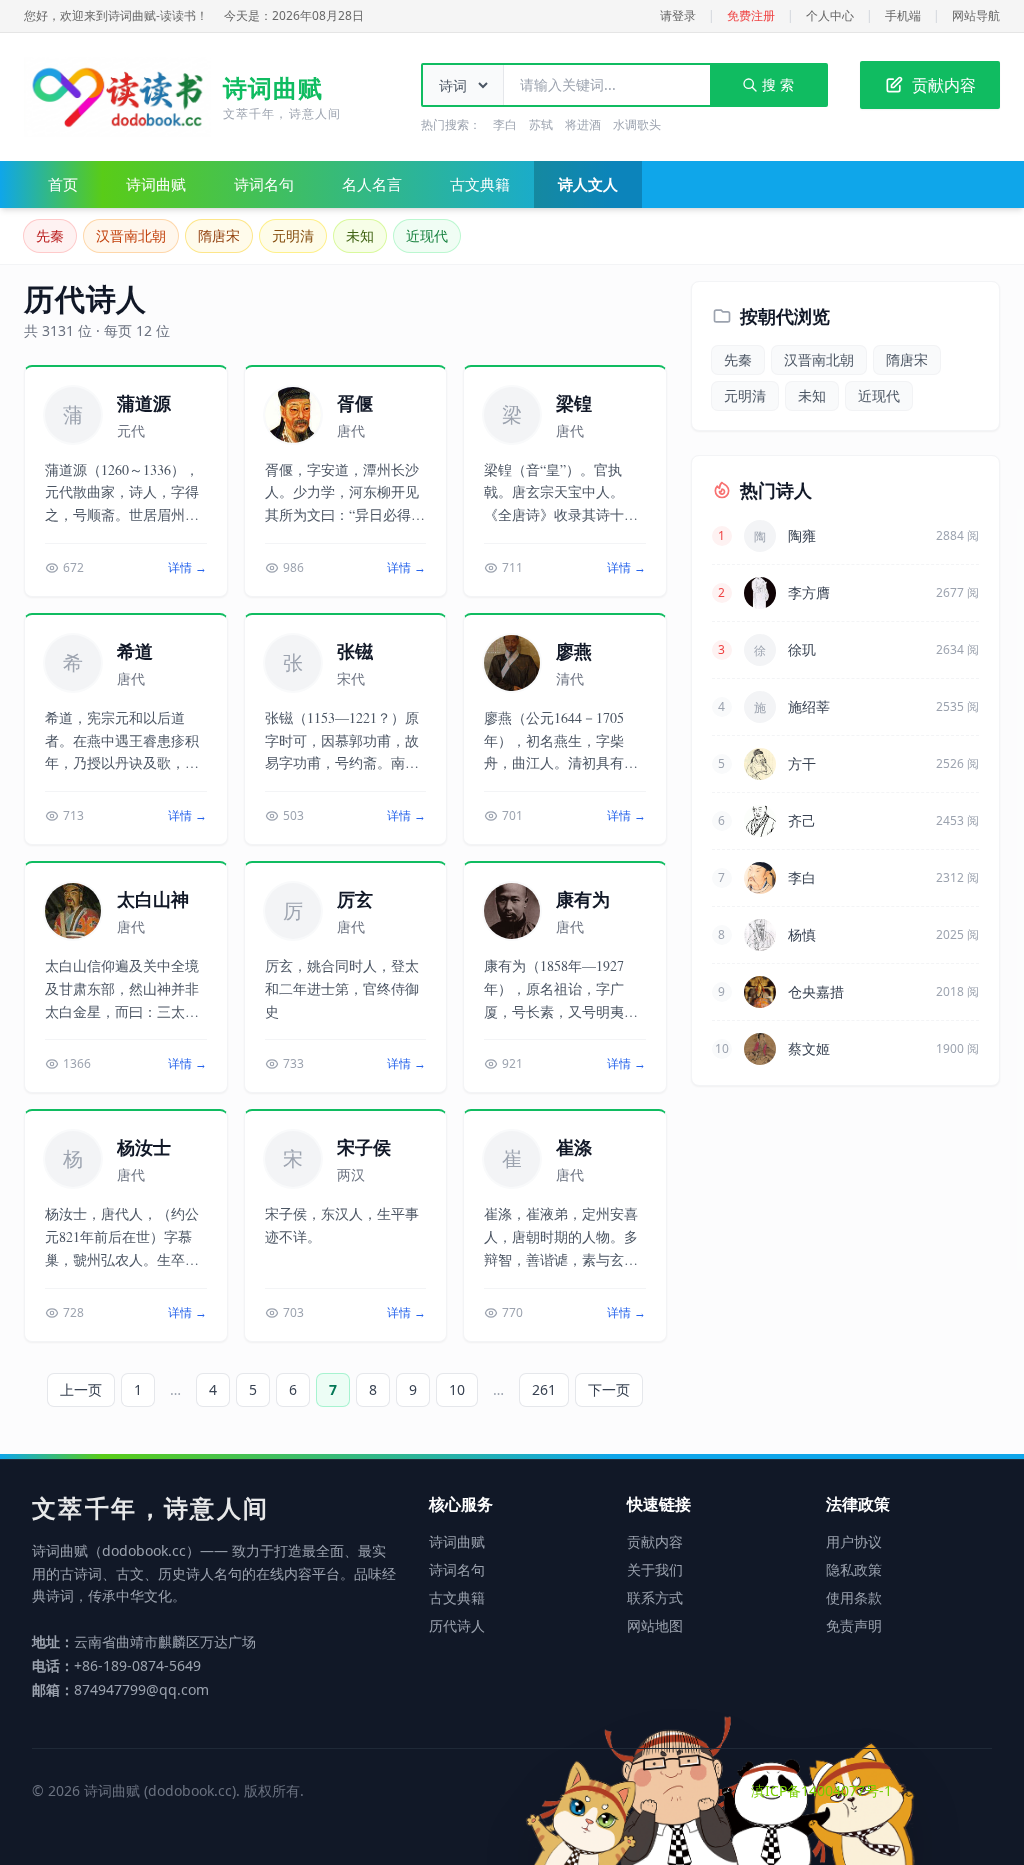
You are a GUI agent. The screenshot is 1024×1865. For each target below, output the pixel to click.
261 (544, 1389)
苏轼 (541, 125)
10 (457, 1389)
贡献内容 (944, 85)
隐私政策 (854, 1569)
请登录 (678, 16)
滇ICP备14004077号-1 (821, 1790)
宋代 (351, 678)
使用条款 (854, 1597)
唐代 (351, 430)
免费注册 (751, 16)
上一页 (81, 1389)
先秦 (50, 235)
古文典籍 (480, 184)
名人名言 (372, 184)
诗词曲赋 (156, 184)
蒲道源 (144, 403)
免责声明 (854, 1625)
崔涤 (574, 1147)
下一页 (609, 1389)
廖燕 (574, 651)
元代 (131, 430)
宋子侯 (364, 1147)
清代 (570, 678)
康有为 (583, 899)
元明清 (293, 235)
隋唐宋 (219, 235)
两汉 (351, 1174)
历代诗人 (457, 1625)
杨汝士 (144, 1147)
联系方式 (655, 1597)
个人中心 (830, 16)
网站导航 (976, 16)
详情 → (187, 568)
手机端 (903, 16)
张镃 (355, 651)
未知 (360, 235)
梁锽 (574, 403)
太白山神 (153, 899)
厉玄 (355, 899)
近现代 (427, 235)
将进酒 (583, 125)
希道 (135, 651)
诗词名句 (264, 184)
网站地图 (655, 1625)
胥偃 (355, 403)
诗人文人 (588, 184)
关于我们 (655, 1569)
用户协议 (854, 1541)
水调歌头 (637, 125)
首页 (63, 184)
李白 (505, 125)
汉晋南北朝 (131, 235)
